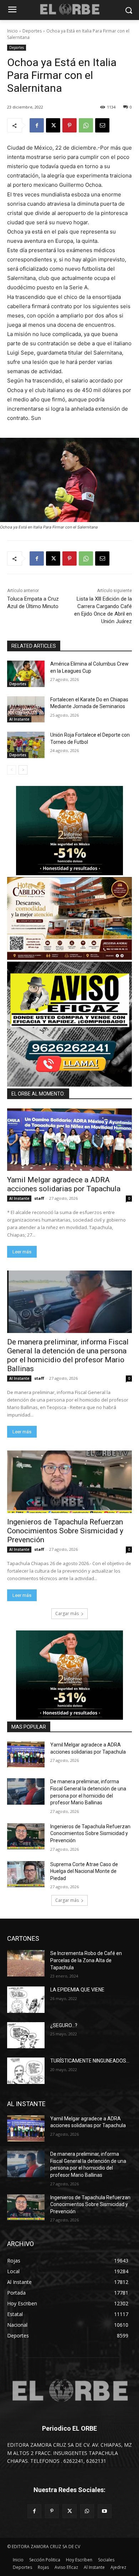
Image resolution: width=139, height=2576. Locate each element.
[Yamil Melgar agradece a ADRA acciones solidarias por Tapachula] (69, 1140)
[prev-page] (12, 770)
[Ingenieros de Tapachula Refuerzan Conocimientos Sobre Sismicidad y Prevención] (69, 1482)
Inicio (12, 31)
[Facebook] (37, 125)
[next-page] (23, 770)
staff (39, 1198)
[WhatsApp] (86, 125)
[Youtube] (105, 2511)
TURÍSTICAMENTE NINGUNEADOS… (90, 2061)
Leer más (22, 1252)
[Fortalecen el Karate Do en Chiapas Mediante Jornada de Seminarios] (26, 710)
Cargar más (67, 1613)
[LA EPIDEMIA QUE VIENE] (26, 2000)
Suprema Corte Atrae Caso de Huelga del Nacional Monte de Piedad (84, 1871)
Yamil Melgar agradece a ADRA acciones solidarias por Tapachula (64, 1184)
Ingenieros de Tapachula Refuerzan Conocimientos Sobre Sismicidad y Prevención (65, 1531)
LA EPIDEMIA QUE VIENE (77, 1990)
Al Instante (19, 719)
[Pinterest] (69, 125)
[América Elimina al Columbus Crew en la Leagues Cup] (26, 674)
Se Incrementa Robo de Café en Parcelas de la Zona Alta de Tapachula (86, 1960)
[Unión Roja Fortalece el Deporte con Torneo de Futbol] (26, 745)
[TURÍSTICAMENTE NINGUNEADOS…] (26, 2071)
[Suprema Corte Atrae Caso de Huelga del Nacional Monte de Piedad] (26, 1874)
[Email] (102, 125)
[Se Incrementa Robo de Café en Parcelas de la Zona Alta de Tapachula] (26, 1963)
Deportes (32, 31)
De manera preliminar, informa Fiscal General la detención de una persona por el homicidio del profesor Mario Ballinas (68, 1355)
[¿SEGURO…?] (26, 2035)
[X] (53, 125)
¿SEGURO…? (64, 2025)
